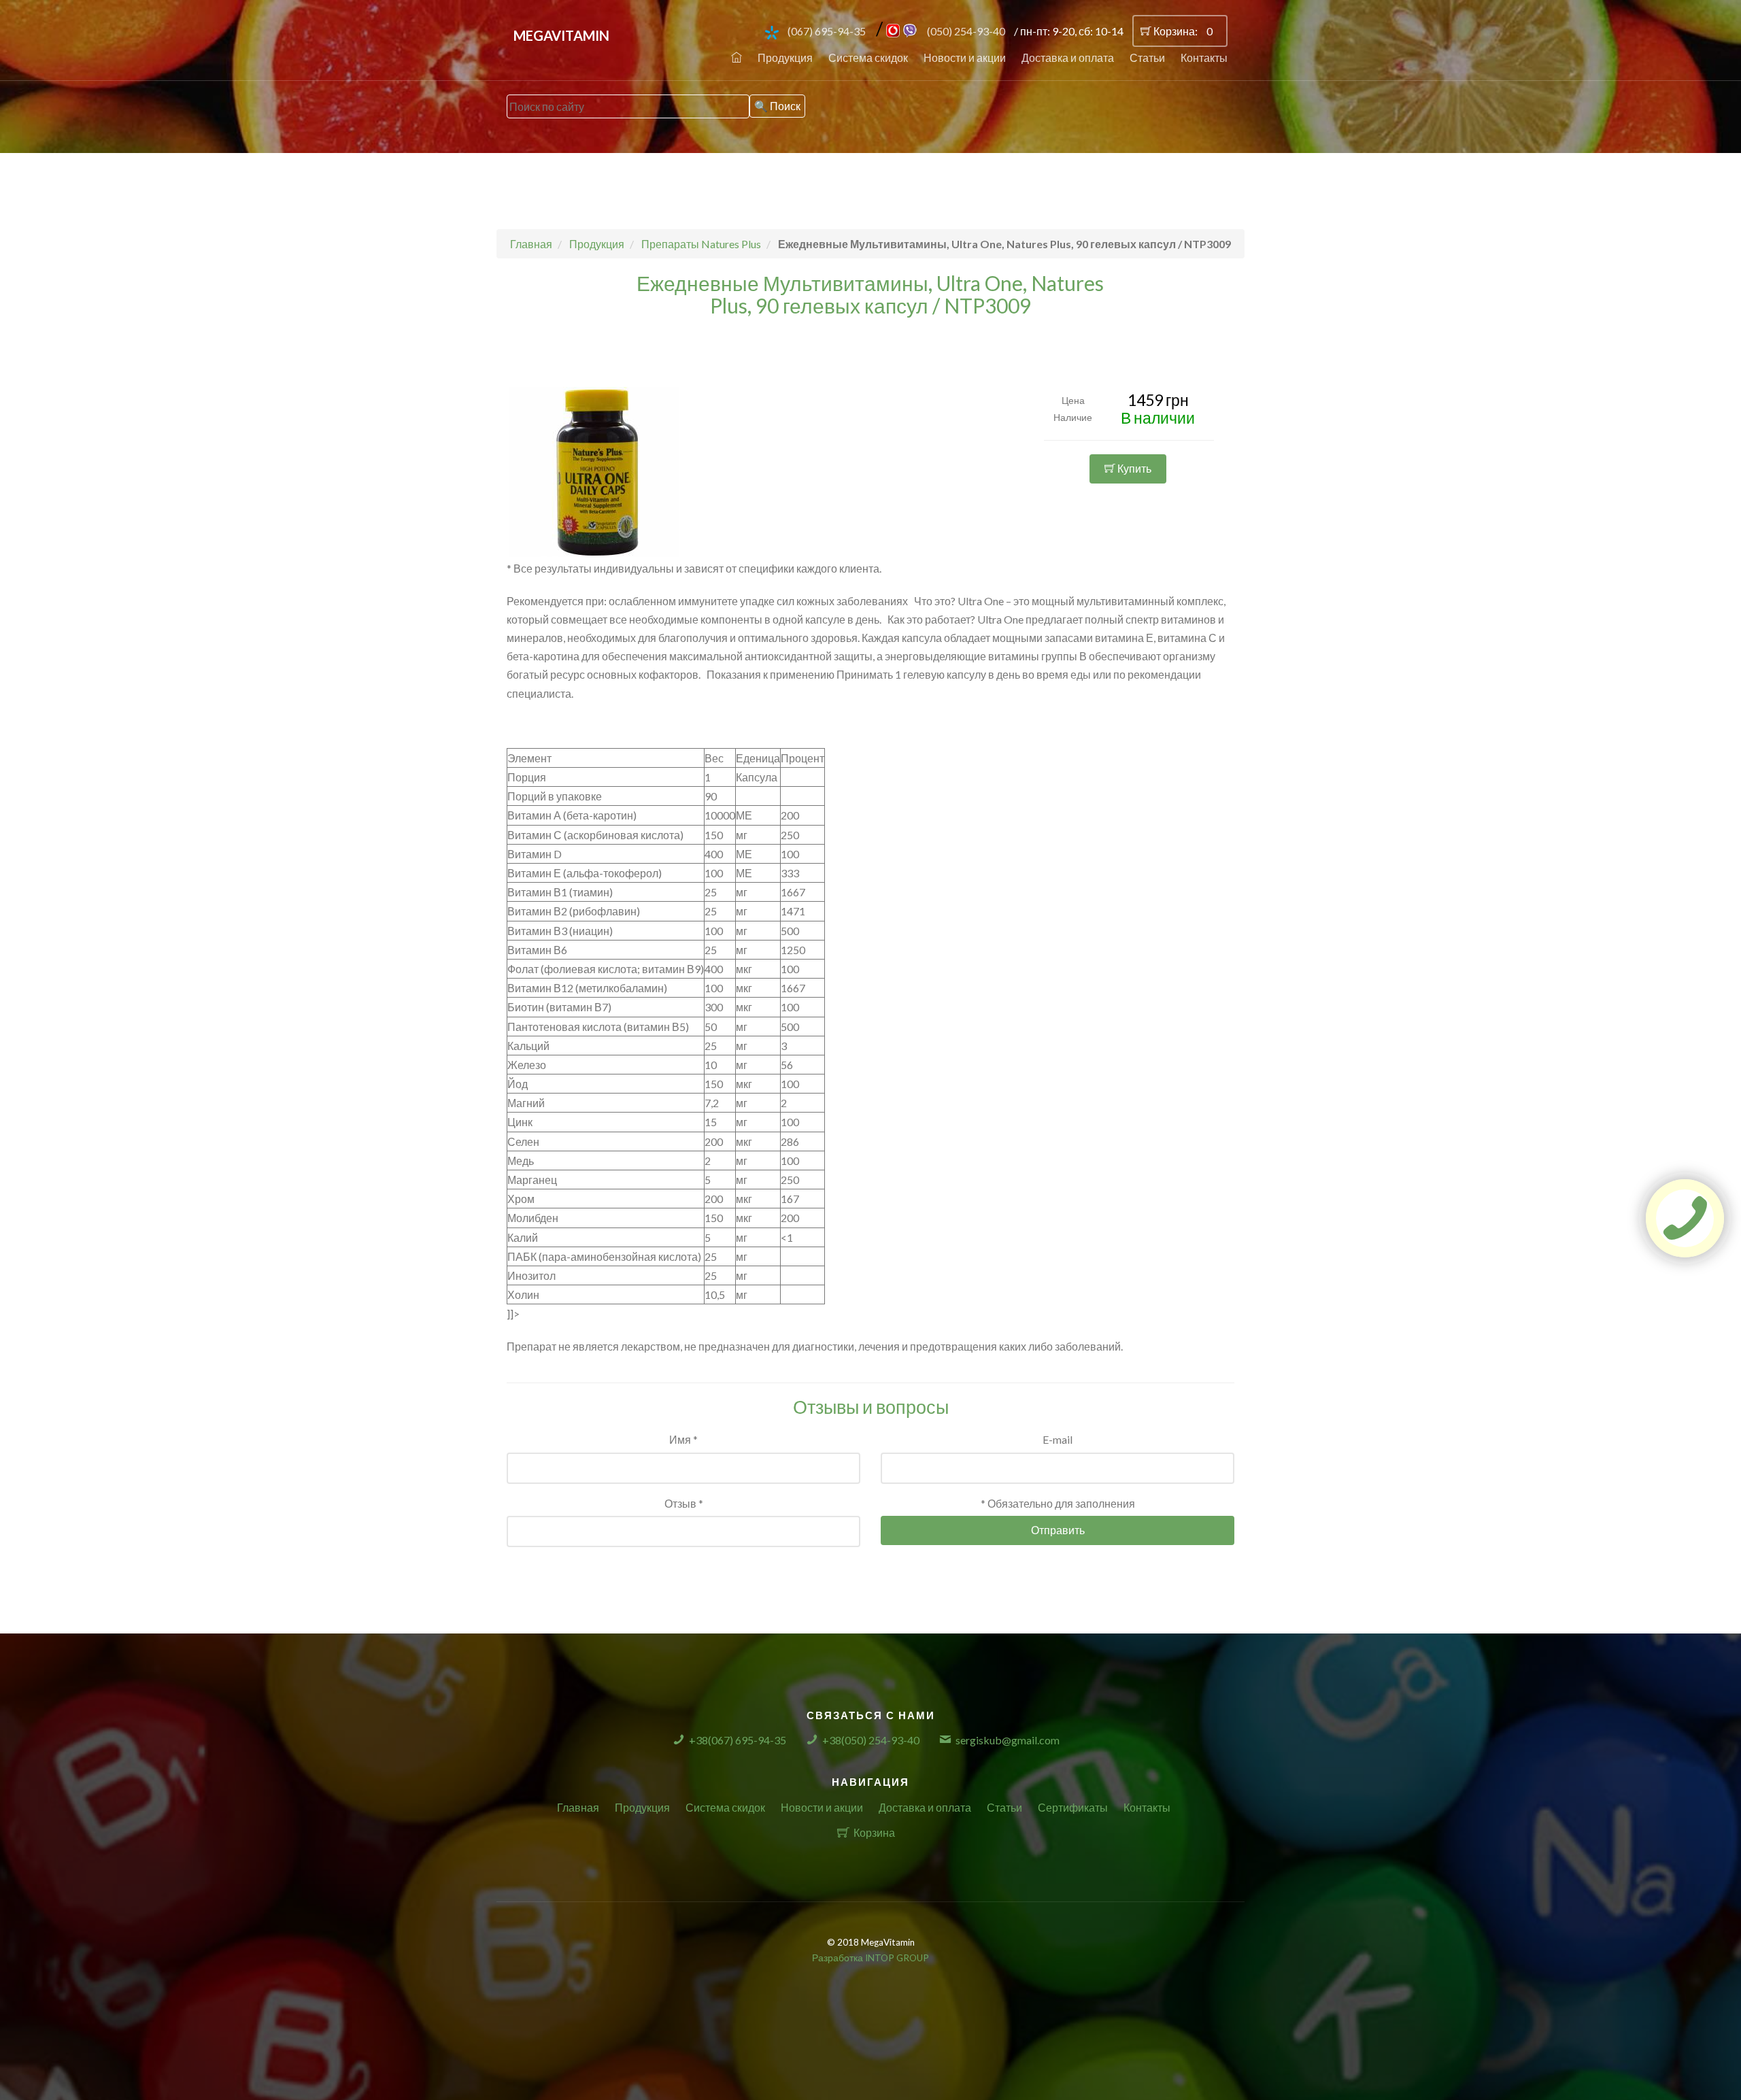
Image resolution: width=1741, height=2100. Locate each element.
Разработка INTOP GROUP (870, 1958)
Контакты (1204, 57)
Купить (1133, 468)
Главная (578, 1807)
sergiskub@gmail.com (1008, 1740)
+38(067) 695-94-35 (738, 1740)
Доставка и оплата (1068, 57)
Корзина (874, 1832)
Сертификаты (1073, 1807)
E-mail (1058, 1439)
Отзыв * (684, 1503)
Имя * (683, 1439)
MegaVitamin (561, 35)
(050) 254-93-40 (966, 31)
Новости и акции (965, 57)
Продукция (785, 57)
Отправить (1058, 1530)
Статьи (1147, 57)
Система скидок (868, 57)
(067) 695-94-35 (827, 31)
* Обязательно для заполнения (1058, 1503)
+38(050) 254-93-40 (871, 1740)
